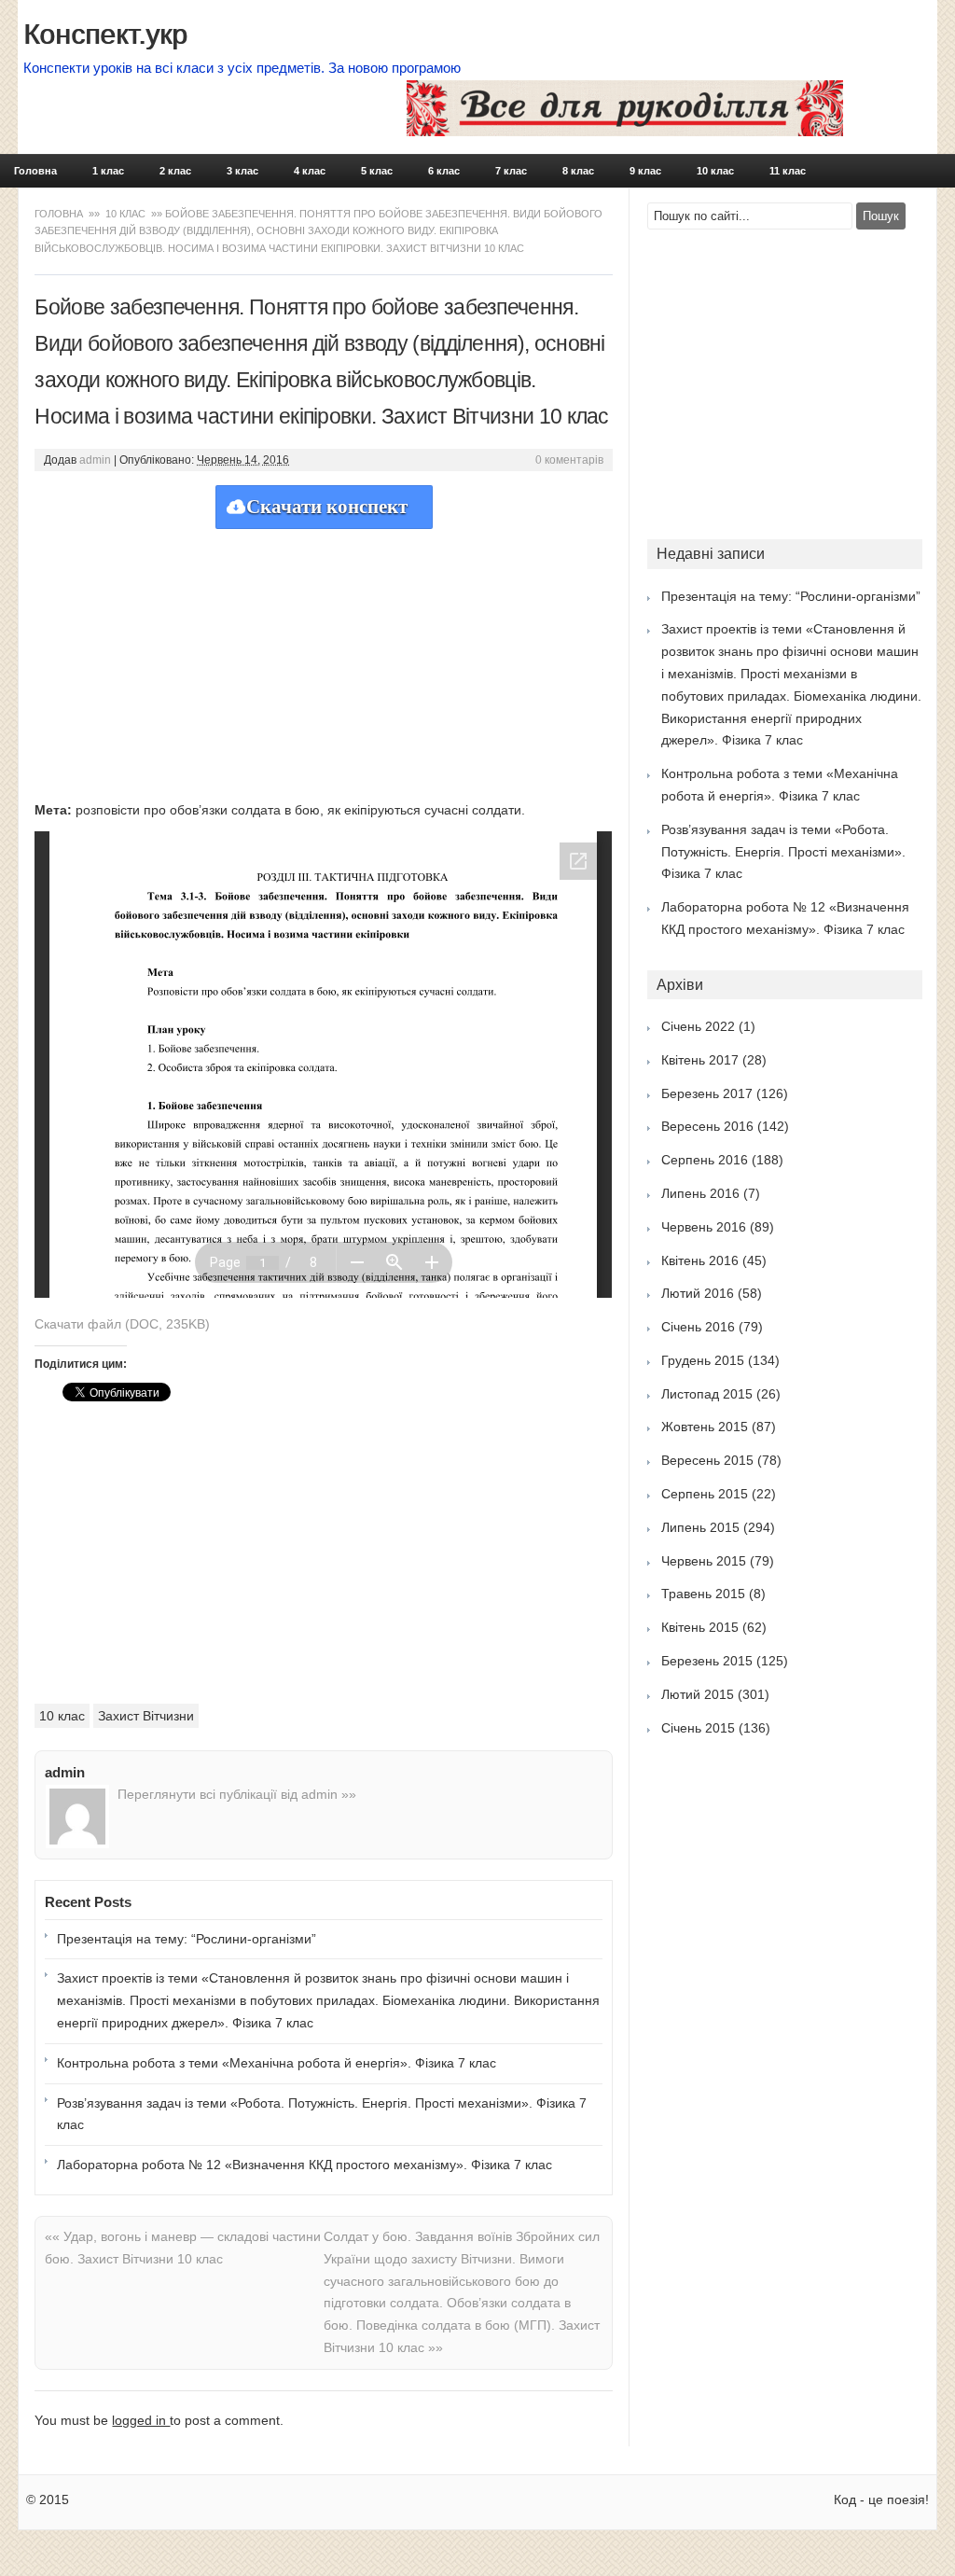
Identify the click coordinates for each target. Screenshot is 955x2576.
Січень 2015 (698, 1728)
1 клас (108, 171)
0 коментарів (569, 460)
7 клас (511, 171)
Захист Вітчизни (146, 1716)
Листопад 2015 (707, 1394)
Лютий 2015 (698, 1694)
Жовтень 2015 (705, 1427)
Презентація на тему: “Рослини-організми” (187, 1939)
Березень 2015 (707, 1661)
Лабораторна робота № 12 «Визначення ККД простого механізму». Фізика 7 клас (304, 2165)
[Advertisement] (324, 660)
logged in (141, 2420)
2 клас (175, 171)
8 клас (578, 171)
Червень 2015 (704, 1561)
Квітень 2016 (700, 1260)
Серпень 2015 (705, 1494)
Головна (35, 171)
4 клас (310, 171)
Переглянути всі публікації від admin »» (237, 1794)
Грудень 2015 (703, 1360)
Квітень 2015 (700, 1627)
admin (95, 460)
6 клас (444, 171)
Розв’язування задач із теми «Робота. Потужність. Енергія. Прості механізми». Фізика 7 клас (322, 2114)
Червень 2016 (704, 1227)
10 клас (715, 171)
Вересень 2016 (707, 1126)
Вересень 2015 (707, 1460)
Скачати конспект (327, 507)
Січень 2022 (698, 1026)
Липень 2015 (700, 1527)
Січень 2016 (698, 1327)
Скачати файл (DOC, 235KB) (122, 1324)
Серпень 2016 (705, 1160)
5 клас (377, 171)
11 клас (788, 171)
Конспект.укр (105, 34)
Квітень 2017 (700, 1060)
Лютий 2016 (698, 1293)
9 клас (645, 171)
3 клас (242, 171)
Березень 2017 (707, 1093)
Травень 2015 (703, 1594)
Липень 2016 (700, 1193)
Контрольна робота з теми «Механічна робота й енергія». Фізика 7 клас (277, 2063)
